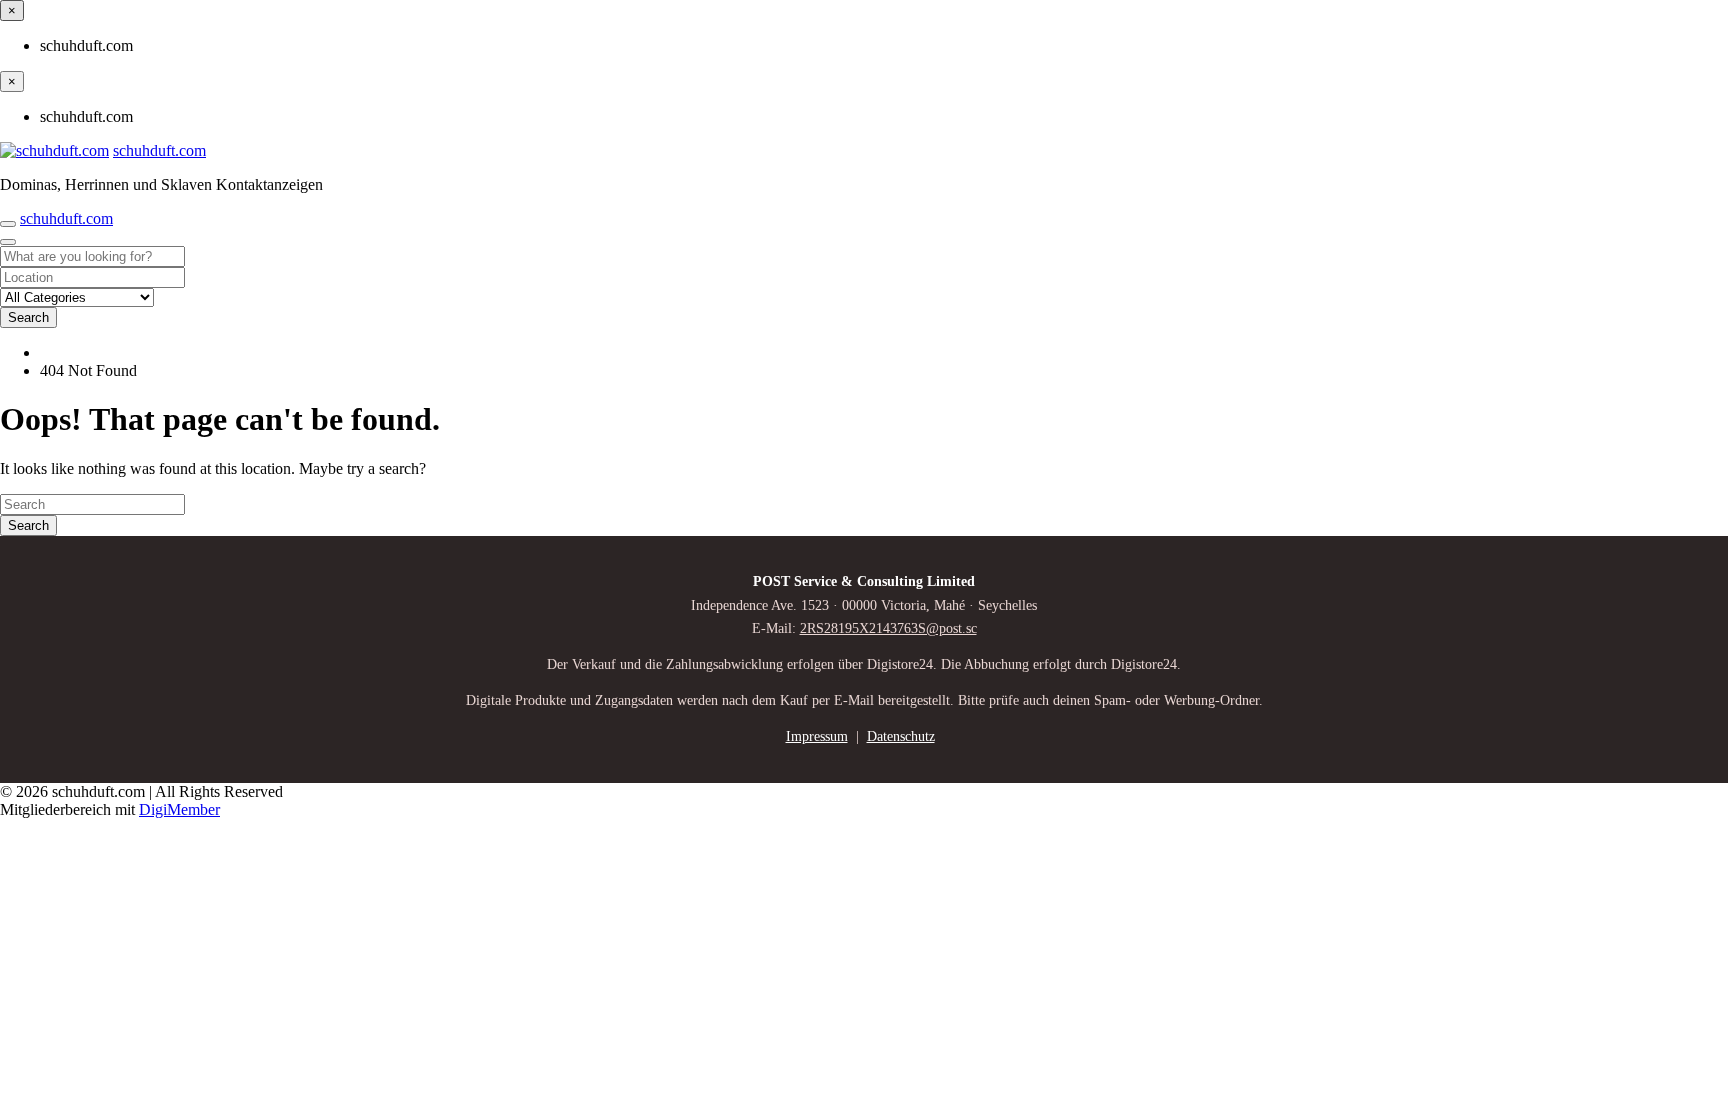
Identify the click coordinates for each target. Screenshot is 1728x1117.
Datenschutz (901, 736)
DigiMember (179, 809)
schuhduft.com (159, 150)
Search (28, 317)
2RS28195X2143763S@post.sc (888, 628)
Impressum (817, 736)
